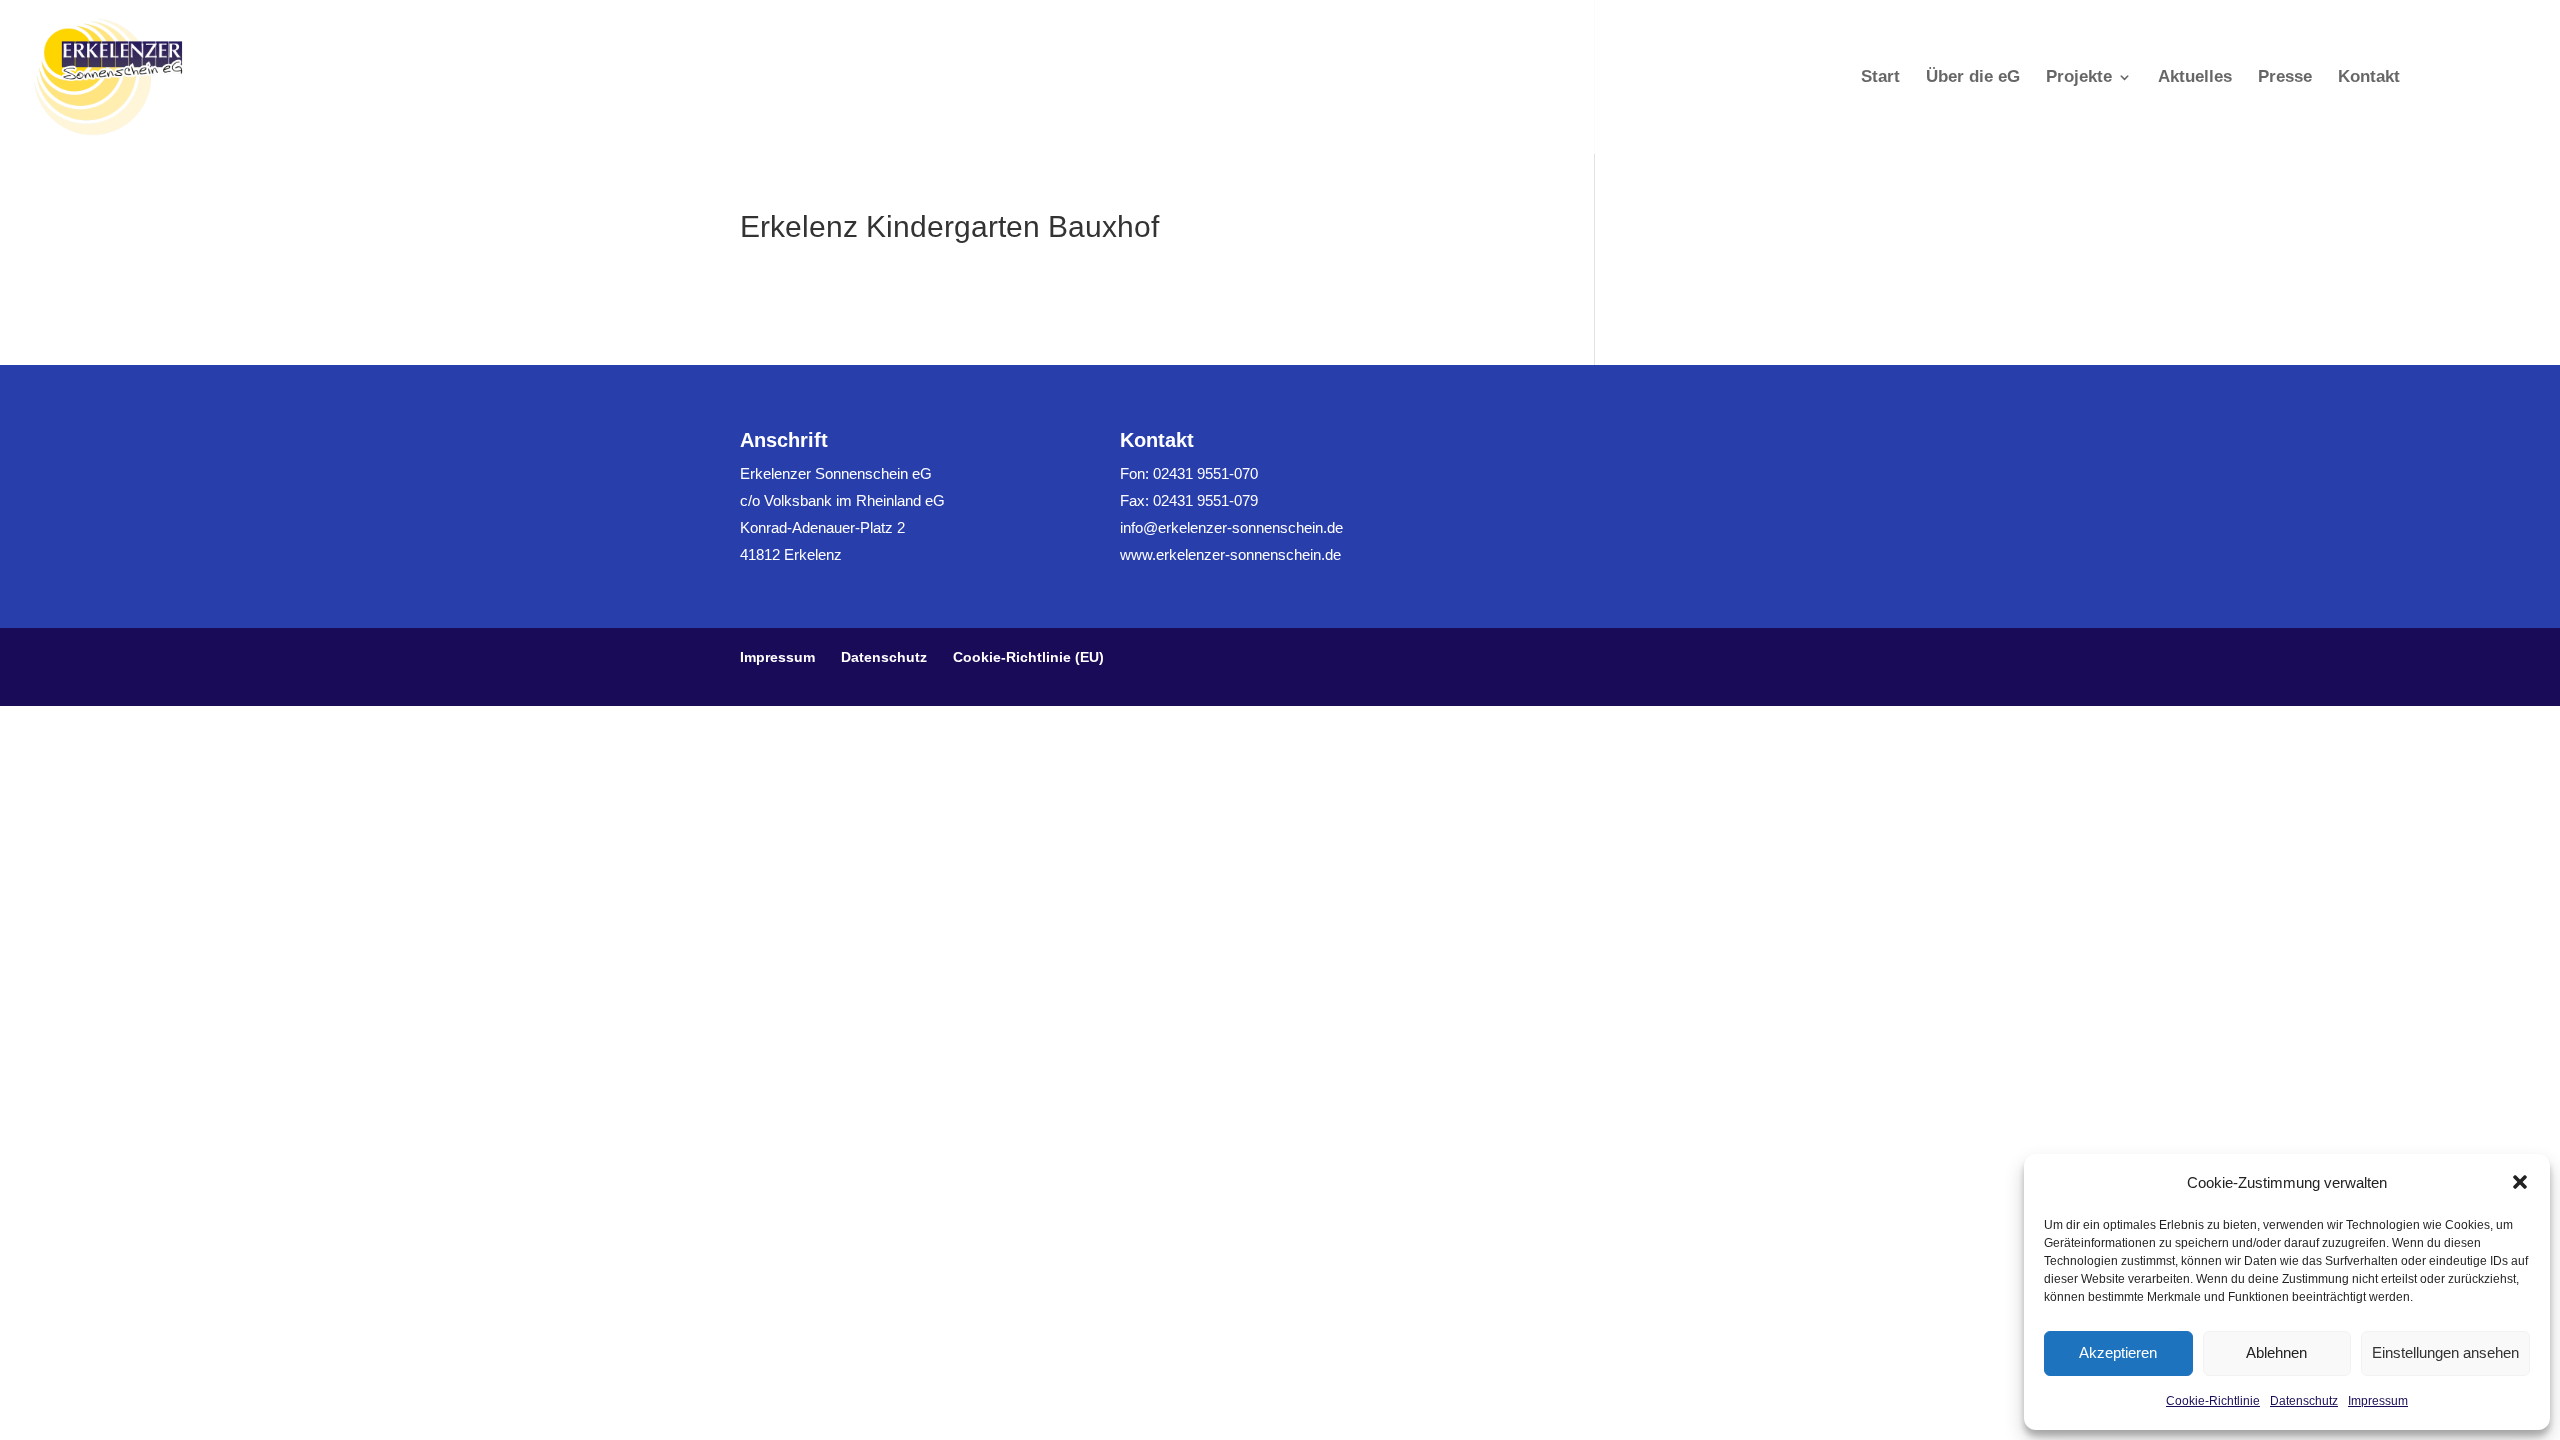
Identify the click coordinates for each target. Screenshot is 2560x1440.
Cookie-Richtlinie (2213, 1401)
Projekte (2079, 78)
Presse (2285, 78)
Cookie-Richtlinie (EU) (1028, 657)
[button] (2520, 1182)
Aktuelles (2195, 78)
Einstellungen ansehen (2445, 1352)
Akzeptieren (2118, 1352)
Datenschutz (2304, 1401)
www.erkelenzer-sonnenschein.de (1230, 554)
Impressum (2378, 1401)
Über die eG (1973, 78)
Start (1880, 78)
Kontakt (2369, 78)
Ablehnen (2276, 1352)
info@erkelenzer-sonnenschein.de (1231, 527)
